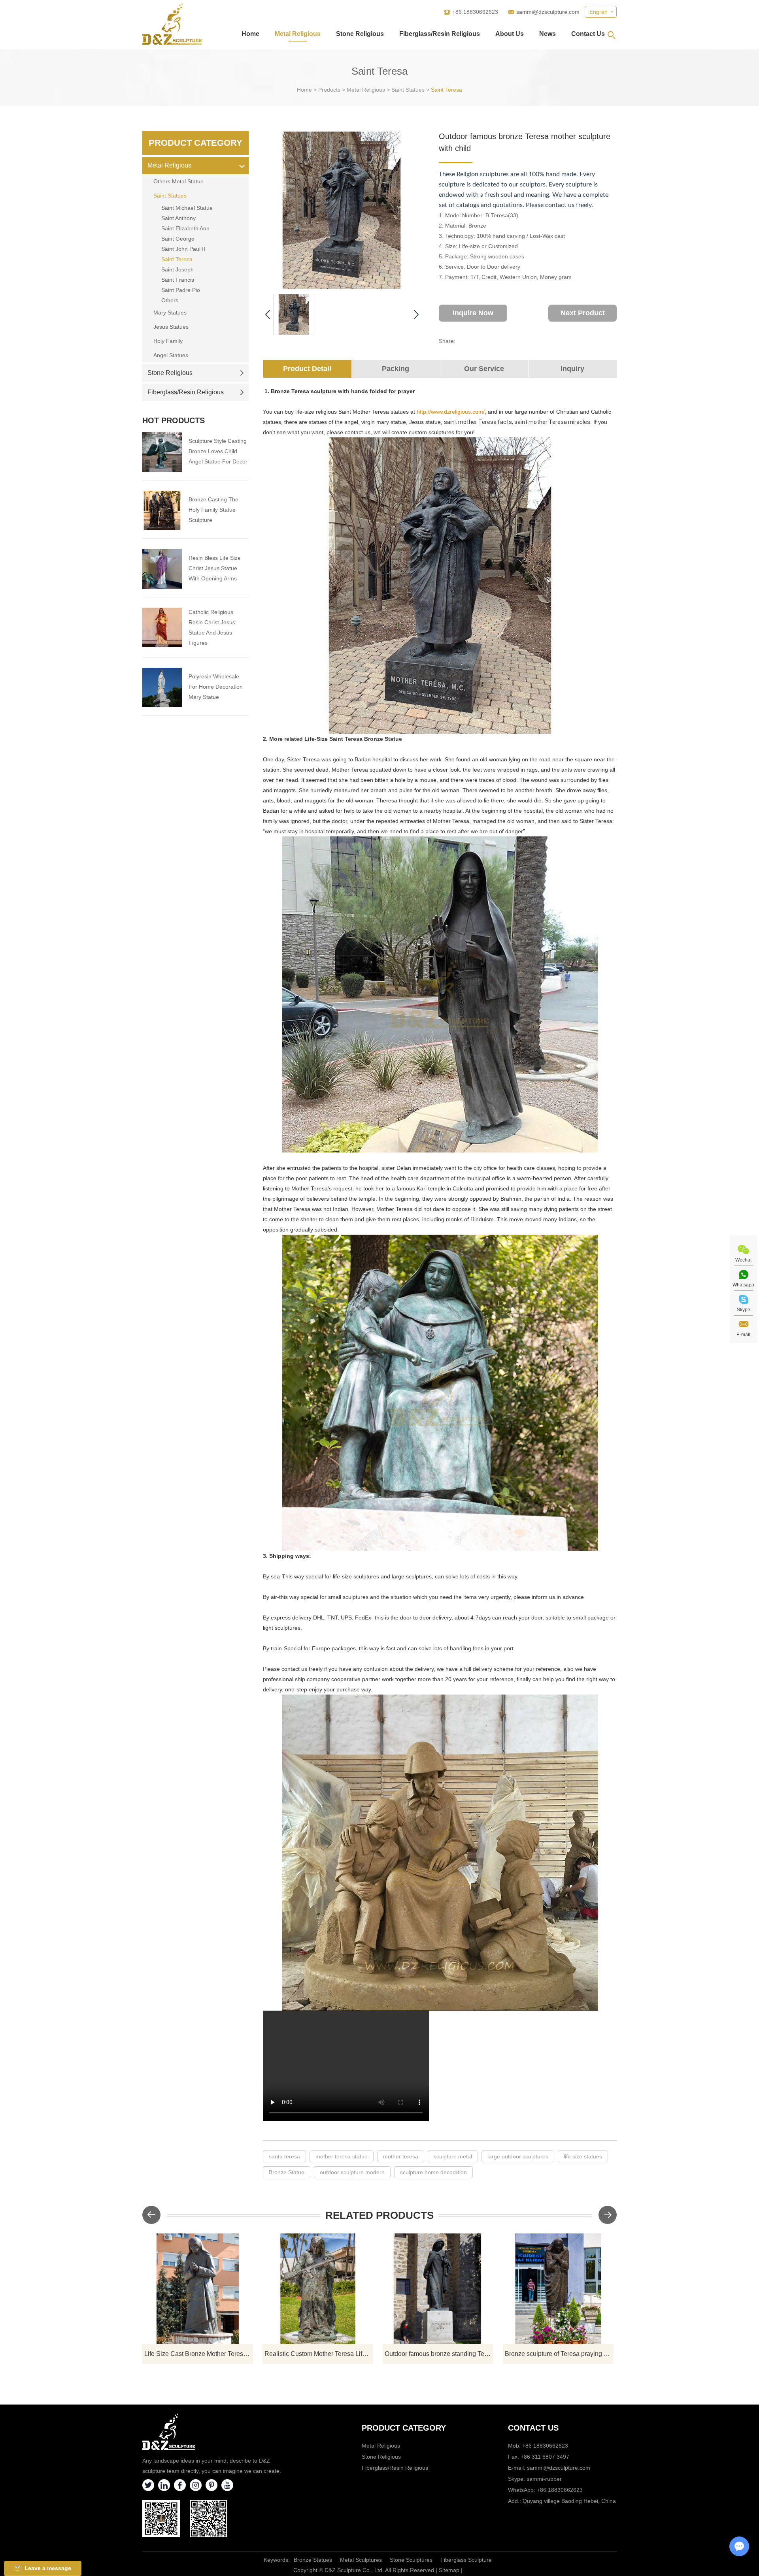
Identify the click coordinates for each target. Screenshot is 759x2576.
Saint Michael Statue (187, 208)
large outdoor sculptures (518, 2156)
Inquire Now (473, 313)
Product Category (195, 143)
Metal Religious (298, 34)
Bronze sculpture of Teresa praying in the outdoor (559, 2354)
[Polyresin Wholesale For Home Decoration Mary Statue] (162, 687)
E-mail (743, 1335)
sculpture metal (453, 2156)
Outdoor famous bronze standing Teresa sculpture (439, 2354)
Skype (744, 1310)
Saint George (178, 239)
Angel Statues (171, 355)
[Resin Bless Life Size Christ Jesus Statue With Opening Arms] (162, 569)
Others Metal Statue (178, 181)
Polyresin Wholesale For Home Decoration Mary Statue (216, 687)
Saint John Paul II (183, 249)
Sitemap (449, 2570)
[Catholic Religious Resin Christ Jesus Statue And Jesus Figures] (162, 627)
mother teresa (401, 2156)
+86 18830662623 (560, 2490)
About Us (510, 34)
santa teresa (284, 2156)
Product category (404, 2428)
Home (250, 34)
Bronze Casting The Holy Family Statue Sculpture (213, 510)
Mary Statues (170, 313)
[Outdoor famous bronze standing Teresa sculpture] (438, 2289)
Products (329, 90)
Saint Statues (408, 90)
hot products (174, 420)
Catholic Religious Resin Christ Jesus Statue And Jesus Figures (212, 627)
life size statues (583, 2156)
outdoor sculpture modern (352, 2172)
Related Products (379, 2215)
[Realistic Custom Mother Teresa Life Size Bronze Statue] (318, 2289)
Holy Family (168, 341)
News (548, 34)
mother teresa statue (342, 2156)
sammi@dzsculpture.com (548, 12)
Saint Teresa (447, 90)
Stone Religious (360, 34)
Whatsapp (743, 1285)
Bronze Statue (287, 2172)
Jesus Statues (171, 327)
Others (170, 300)
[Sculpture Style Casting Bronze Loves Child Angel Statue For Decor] (162, 452)
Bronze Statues (313, 2560)
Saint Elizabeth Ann (185, 228)
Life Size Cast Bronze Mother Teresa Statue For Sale (199, 2354)
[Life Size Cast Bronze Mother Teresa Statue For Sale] (198, 2289)
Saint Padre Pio (181, 290)
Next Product (583, 313)
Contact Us (588, 34)
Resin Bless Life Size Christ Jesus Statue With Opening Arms (215, 568)
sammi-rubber (544, 2479)
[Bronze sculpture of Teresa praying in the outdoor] (558, 2289)
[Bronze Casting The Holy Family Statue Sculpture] (162, 510)
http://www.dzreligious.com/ (451, 412)
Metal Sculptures (361, 2560)
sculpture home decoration (433, 2172)
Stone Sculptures (411, 2560)
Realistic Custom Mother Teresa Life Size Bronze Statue (319, 2354)
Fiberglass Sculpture (466, 2560)
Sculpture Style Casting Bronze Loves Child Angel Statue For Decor (218, 451)
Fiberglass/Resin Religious (440, 34)
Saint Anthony (178, 218)
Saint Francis (178, 280)
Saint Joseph (177, 269)
